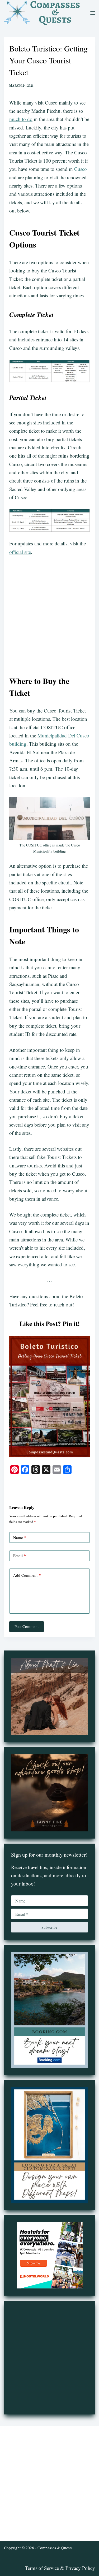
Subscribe (49, 1927)
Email (20, 1556)
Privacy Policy (80, 2568)
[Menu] (93, 13)
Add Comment (27, 1575)
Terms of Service (42, 2568)
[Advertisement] (49, 613)
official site (20, 552)
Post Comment (27, 1626)
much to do (21, 119)
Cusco (80, 169)
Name (20, 1537)
